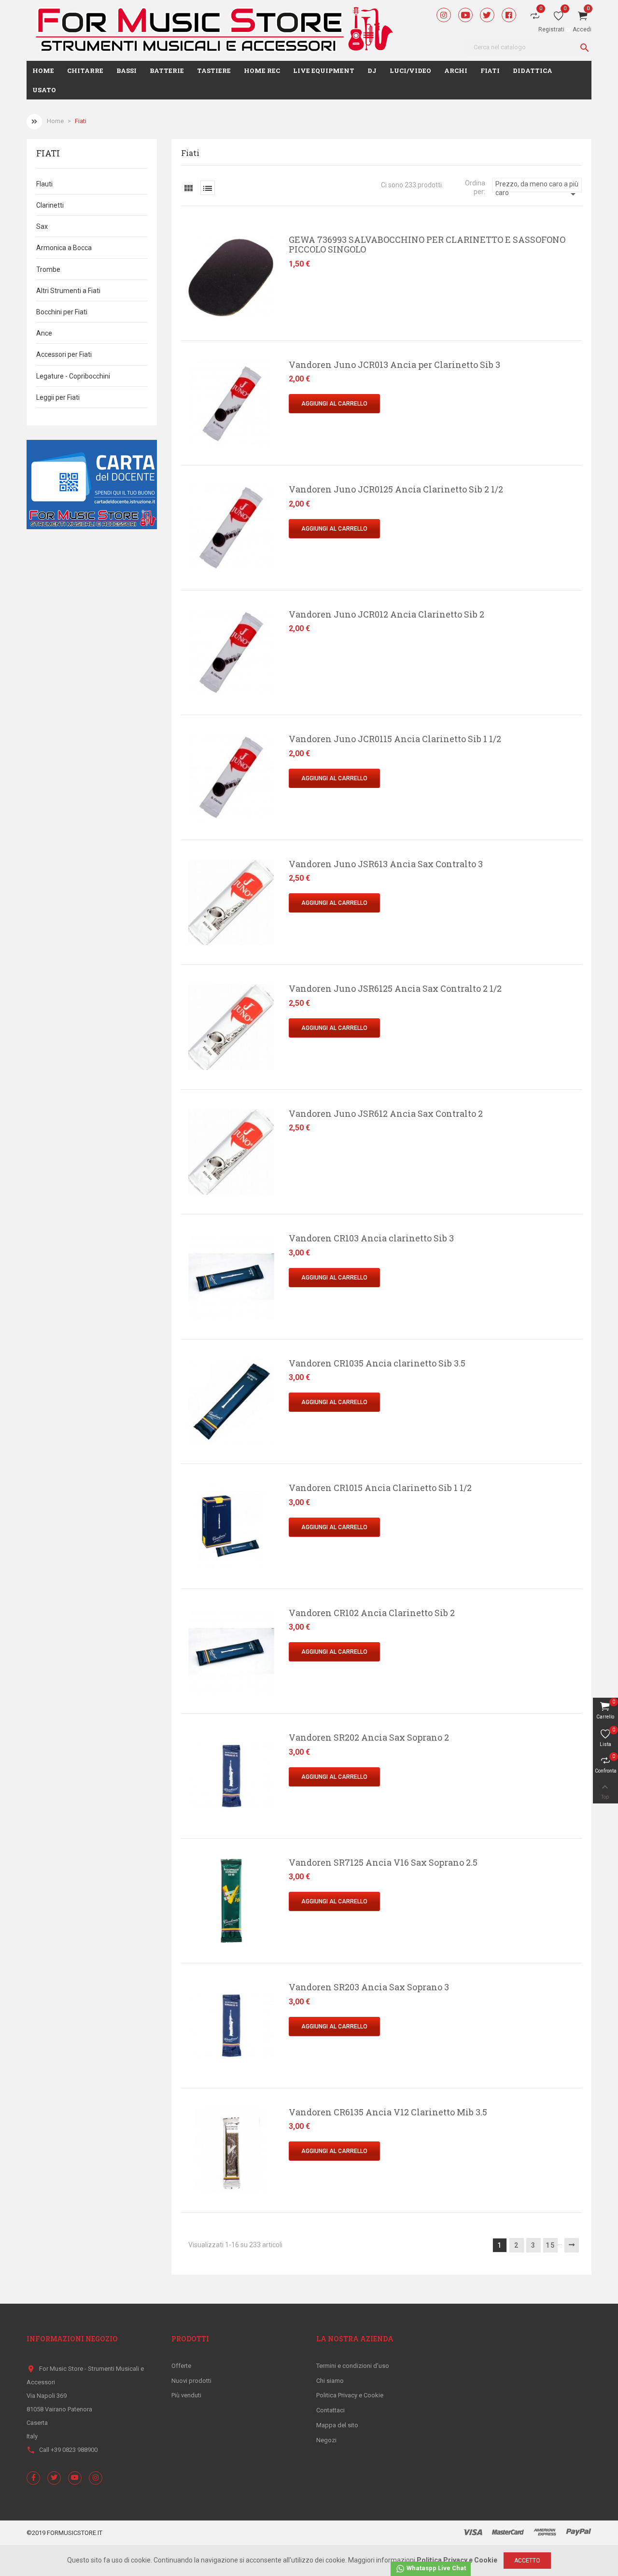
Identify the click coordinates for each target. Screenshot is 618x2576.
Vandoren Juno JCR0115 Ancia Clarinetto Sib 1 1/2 (395, 739)
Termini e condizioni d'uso (353, 2366)
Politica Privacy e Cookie (350, 2395)
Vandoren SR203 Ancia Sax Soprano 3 (369, 1987)
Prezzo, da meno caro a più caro (537, 186)
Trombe (48, 269)
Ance (44, 333)
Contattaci (330, 2410)
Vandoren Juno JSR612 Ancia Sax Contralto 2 (386, 1113)
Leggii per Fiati (58, 397)
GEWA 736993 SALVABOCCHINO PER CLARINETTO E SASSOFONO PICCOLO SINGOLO (427, 244)
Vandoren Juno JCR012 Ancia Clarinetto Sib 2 (386, 614)
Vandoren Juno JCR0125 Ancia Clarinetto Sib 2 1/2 (396, 489)
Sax (42, 226)
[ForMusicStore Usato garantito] (92, 484)
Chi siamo (330, 2381)
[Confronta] (179, 286)
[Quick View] (179, 244)
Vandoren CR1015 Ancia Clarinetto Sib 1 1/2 (380, 1488)
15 (550, 2245)
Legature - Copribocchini (73, 376)
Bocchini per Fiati (62, 312)
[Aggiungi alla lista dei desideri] (179, 265)
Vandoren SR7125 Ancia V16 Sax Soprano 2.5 (383, 1862)
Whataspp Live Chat (435, 2568)
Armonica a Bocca (64, 248)
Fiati (48, 154)
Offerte (181, 2366)
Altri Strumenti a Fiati (68, 291)
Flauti (44, 184)
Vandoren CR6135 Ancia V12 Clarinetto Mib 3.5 (388, 2112)
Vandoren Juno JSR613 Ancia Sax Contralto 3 (386, 864)
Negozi (326, 2440)
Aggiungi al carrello (334, 404)
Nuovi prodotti (191, 2381)
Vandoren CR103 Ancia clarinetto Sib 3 (371, 1238)
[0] (559, 18)
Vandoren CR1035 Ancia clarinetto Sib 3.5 (377, 1363)
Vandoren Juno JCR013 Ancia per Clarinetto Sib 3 (394, 365)
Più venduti (186, 2395)
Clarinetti (50, 205)
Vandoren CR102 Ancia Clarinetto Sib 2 (372, 1613)
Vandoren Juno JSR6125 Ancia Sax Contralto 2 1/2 (395, 988)
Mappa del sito (337, 2425)
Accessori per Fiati (64, 354)
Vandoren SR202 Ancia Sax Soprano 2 (369, 1737)
